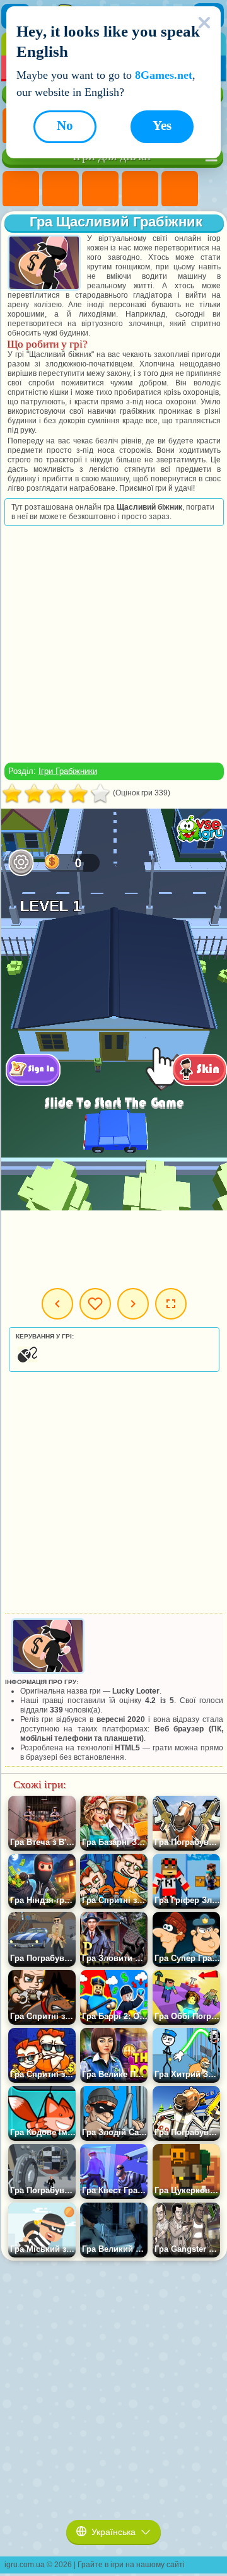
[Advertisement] (113, 644)
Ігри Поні (21, 189)
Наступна (133, 1304)
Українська (113, 2532)
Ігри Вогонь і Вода (100, 189)
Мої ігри (95, 1304)
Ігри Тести (180, 189)
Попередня (57, 1304)
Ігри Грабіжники (68, 771)
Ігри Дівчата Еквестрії (61, 189)
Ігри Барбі (140, 189)
